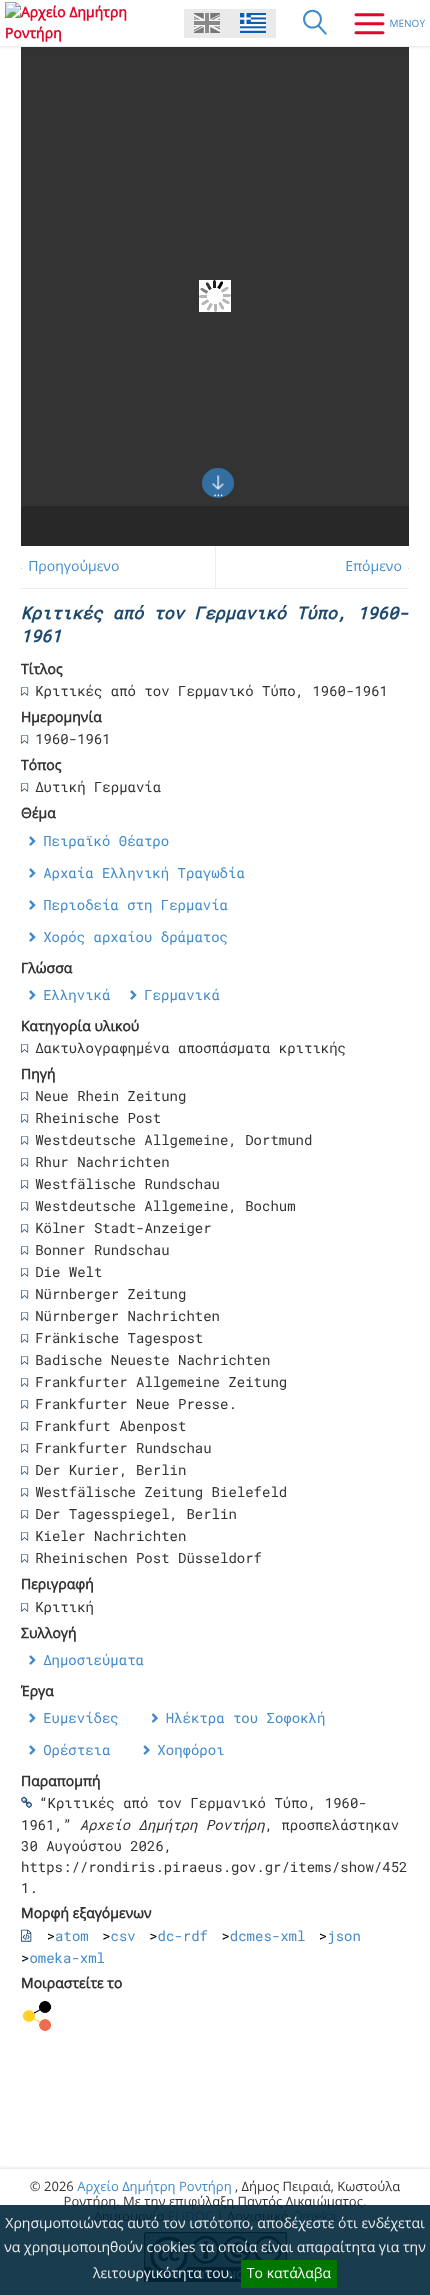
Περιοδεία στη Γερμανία (135, 904)
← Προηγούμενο (65, 566)
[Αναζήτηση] (315, 23)
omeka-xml (67, 1957)
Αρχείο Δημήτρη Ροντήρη (154, 2186)
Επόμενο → (382, 566)
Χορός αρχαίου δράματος (135, 936)
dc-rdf (183, 1935)
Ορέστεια (76, 1749)
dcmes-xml (268, 1935)
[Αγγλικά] (207, 23)
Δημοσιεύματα (93, 1659)
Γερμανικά (182, 994)
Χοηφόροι (190, 1749)
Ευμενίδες (81, 1717)
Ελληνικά (76, 994)
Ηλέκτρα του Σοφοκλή (246, 1717)
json (344, 1935)
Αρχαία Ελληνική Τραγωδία (144, 872)
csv (123, 1935)
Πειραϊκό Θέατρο (106, 840)
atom (72, 1935)
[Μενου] (382, 23)
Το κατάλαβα (289, 2273)
